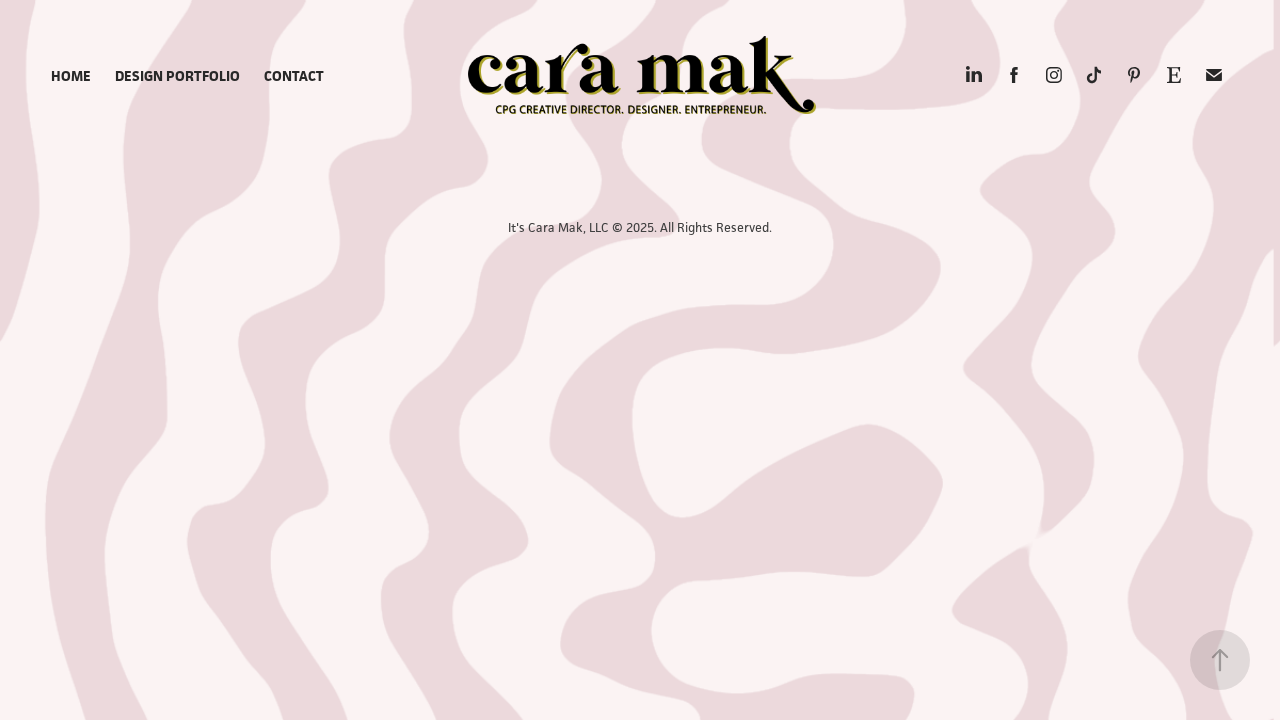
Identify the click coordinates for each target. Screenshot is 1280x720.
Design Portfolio (177, 75)
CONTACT (294, 75)
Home (71, 75)
